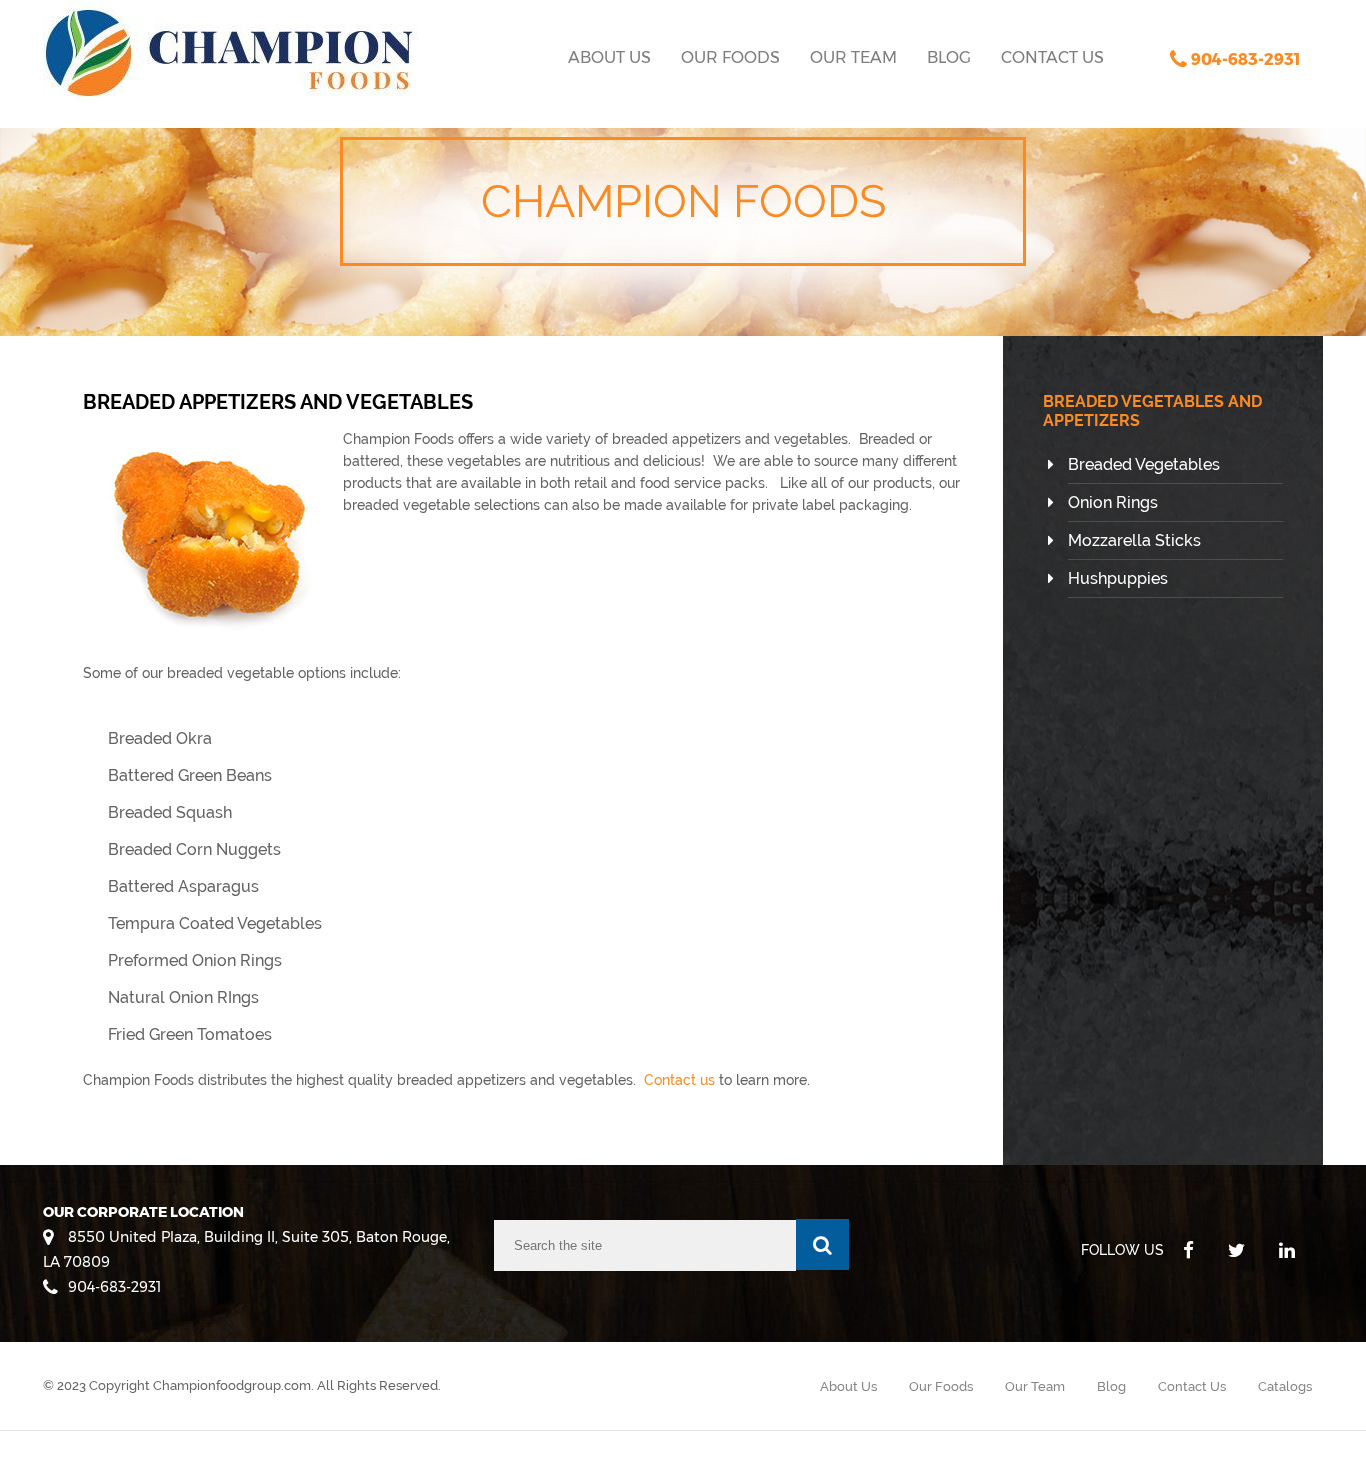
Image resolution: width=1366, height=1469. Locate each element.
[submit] (822, 1244)
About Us (609, 57)
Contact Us (1052, 57)
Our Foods (730, 57)
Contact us (679, 1080)
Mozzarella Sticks (1134, 540)
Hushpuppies (1118, 578)
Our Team (853, 57)
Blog (949, 57)
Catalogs (1285, 1386)
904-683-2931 (114, 1287)
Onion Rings (1113, 502)
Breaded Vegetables (1144, 464)
